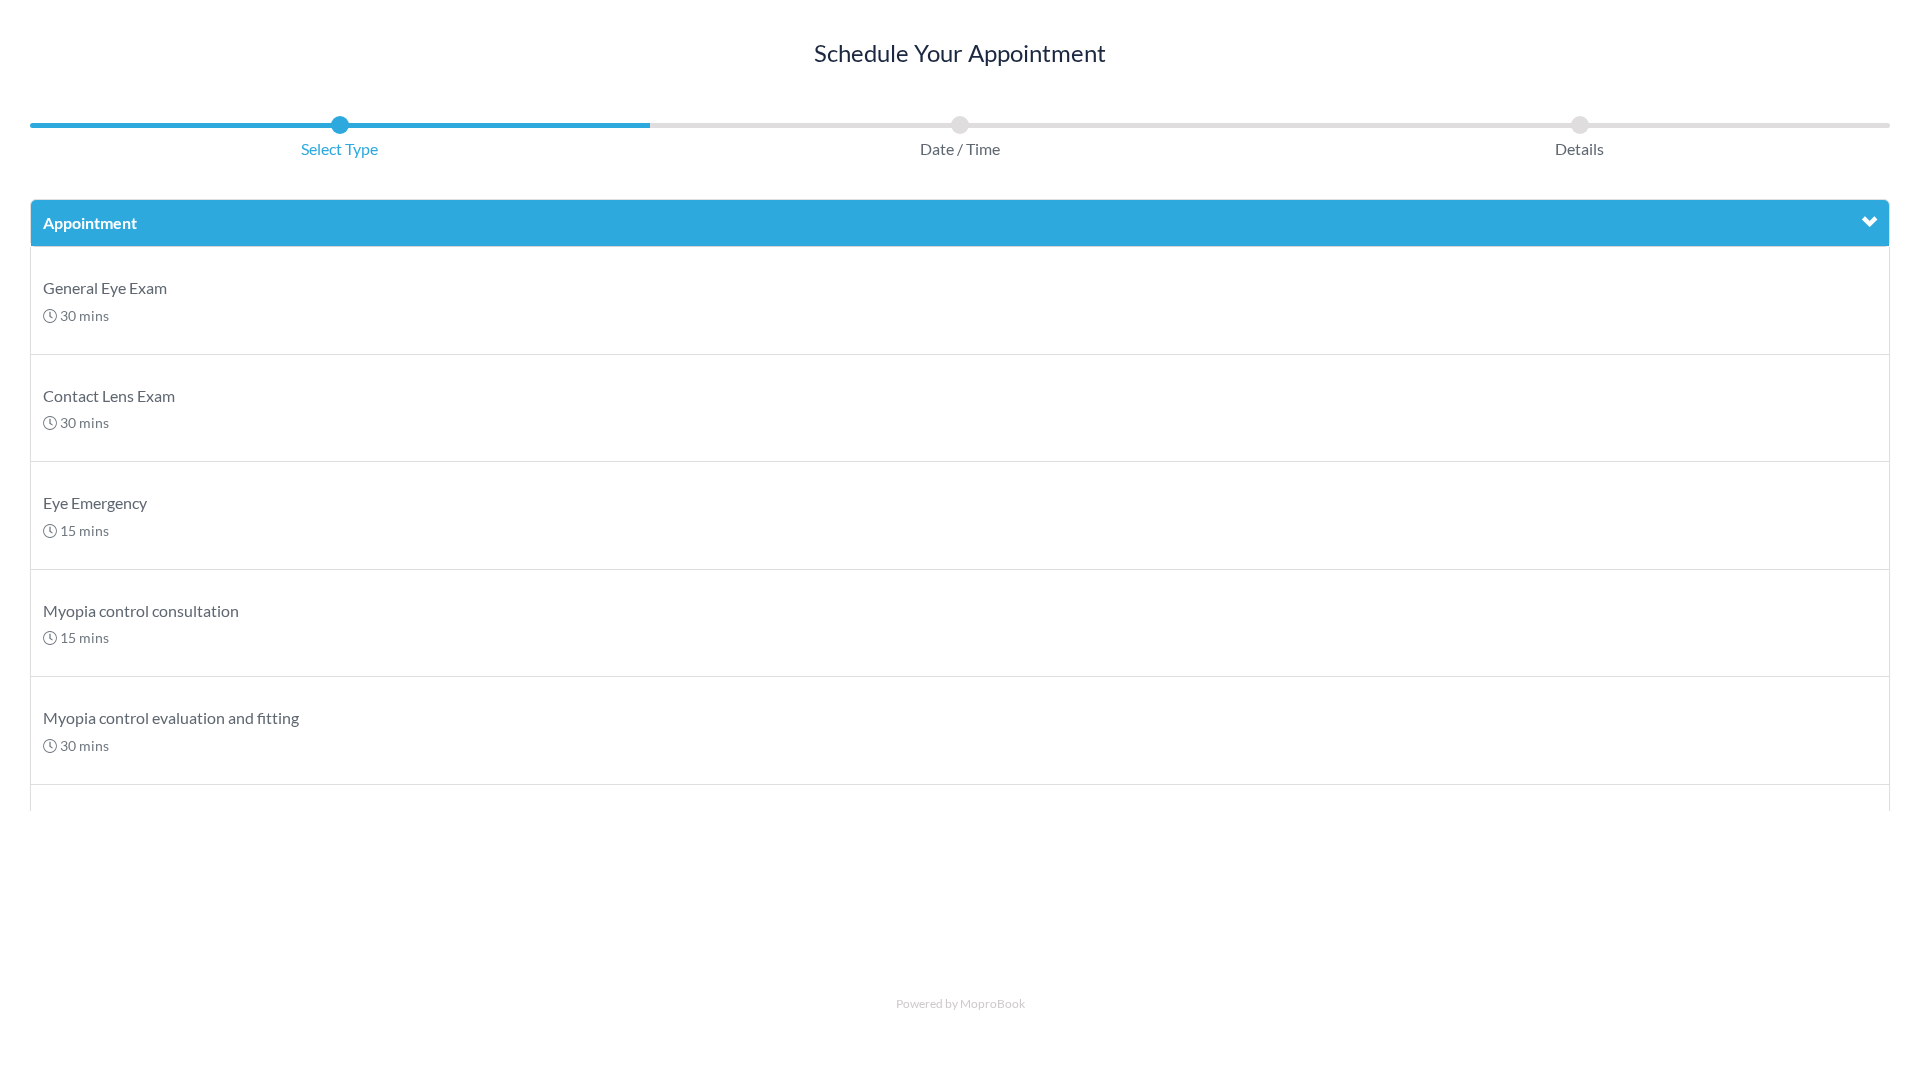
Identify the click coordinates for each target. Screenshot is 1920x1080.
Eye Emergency (95, 502)
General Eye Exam (105, 287)
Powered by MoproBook (960, 1003)
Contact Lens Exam (109, 395)
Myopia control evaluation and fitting (171, 717)
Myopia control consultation (141, 610)
